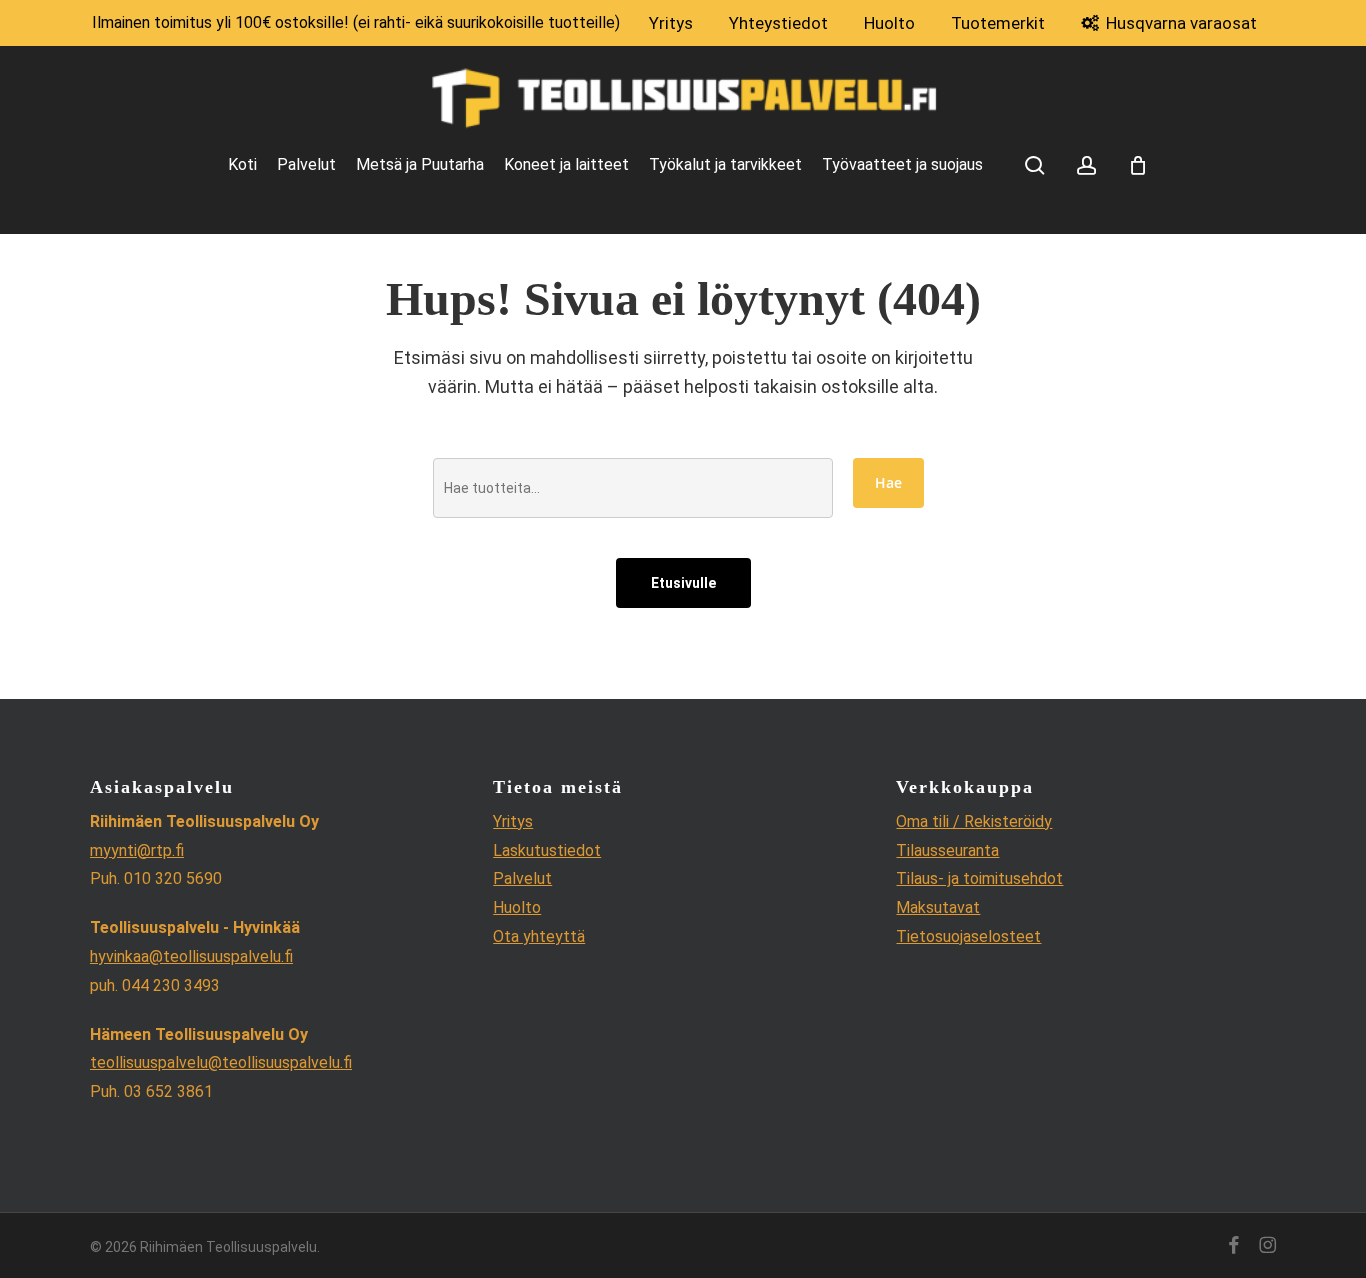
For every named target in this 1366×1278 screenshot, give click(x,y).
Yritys (513, 821)
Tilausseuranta (947, 850)
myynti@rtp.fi (137, 850)
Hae (888, 482)
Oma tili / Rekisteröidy (974, 821)
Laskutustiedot (547, 850)
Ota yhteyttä (539, 936)
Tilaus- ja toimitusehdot (979, 878)
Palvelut (522, 878)
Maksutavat (938, 907)
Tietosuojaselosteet (968, 936)
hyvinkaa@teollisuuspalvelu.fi (191, 956)
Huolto (517, 907)
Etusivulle (683, 583)
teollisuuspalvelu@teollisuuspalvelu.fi (221, 1062)
